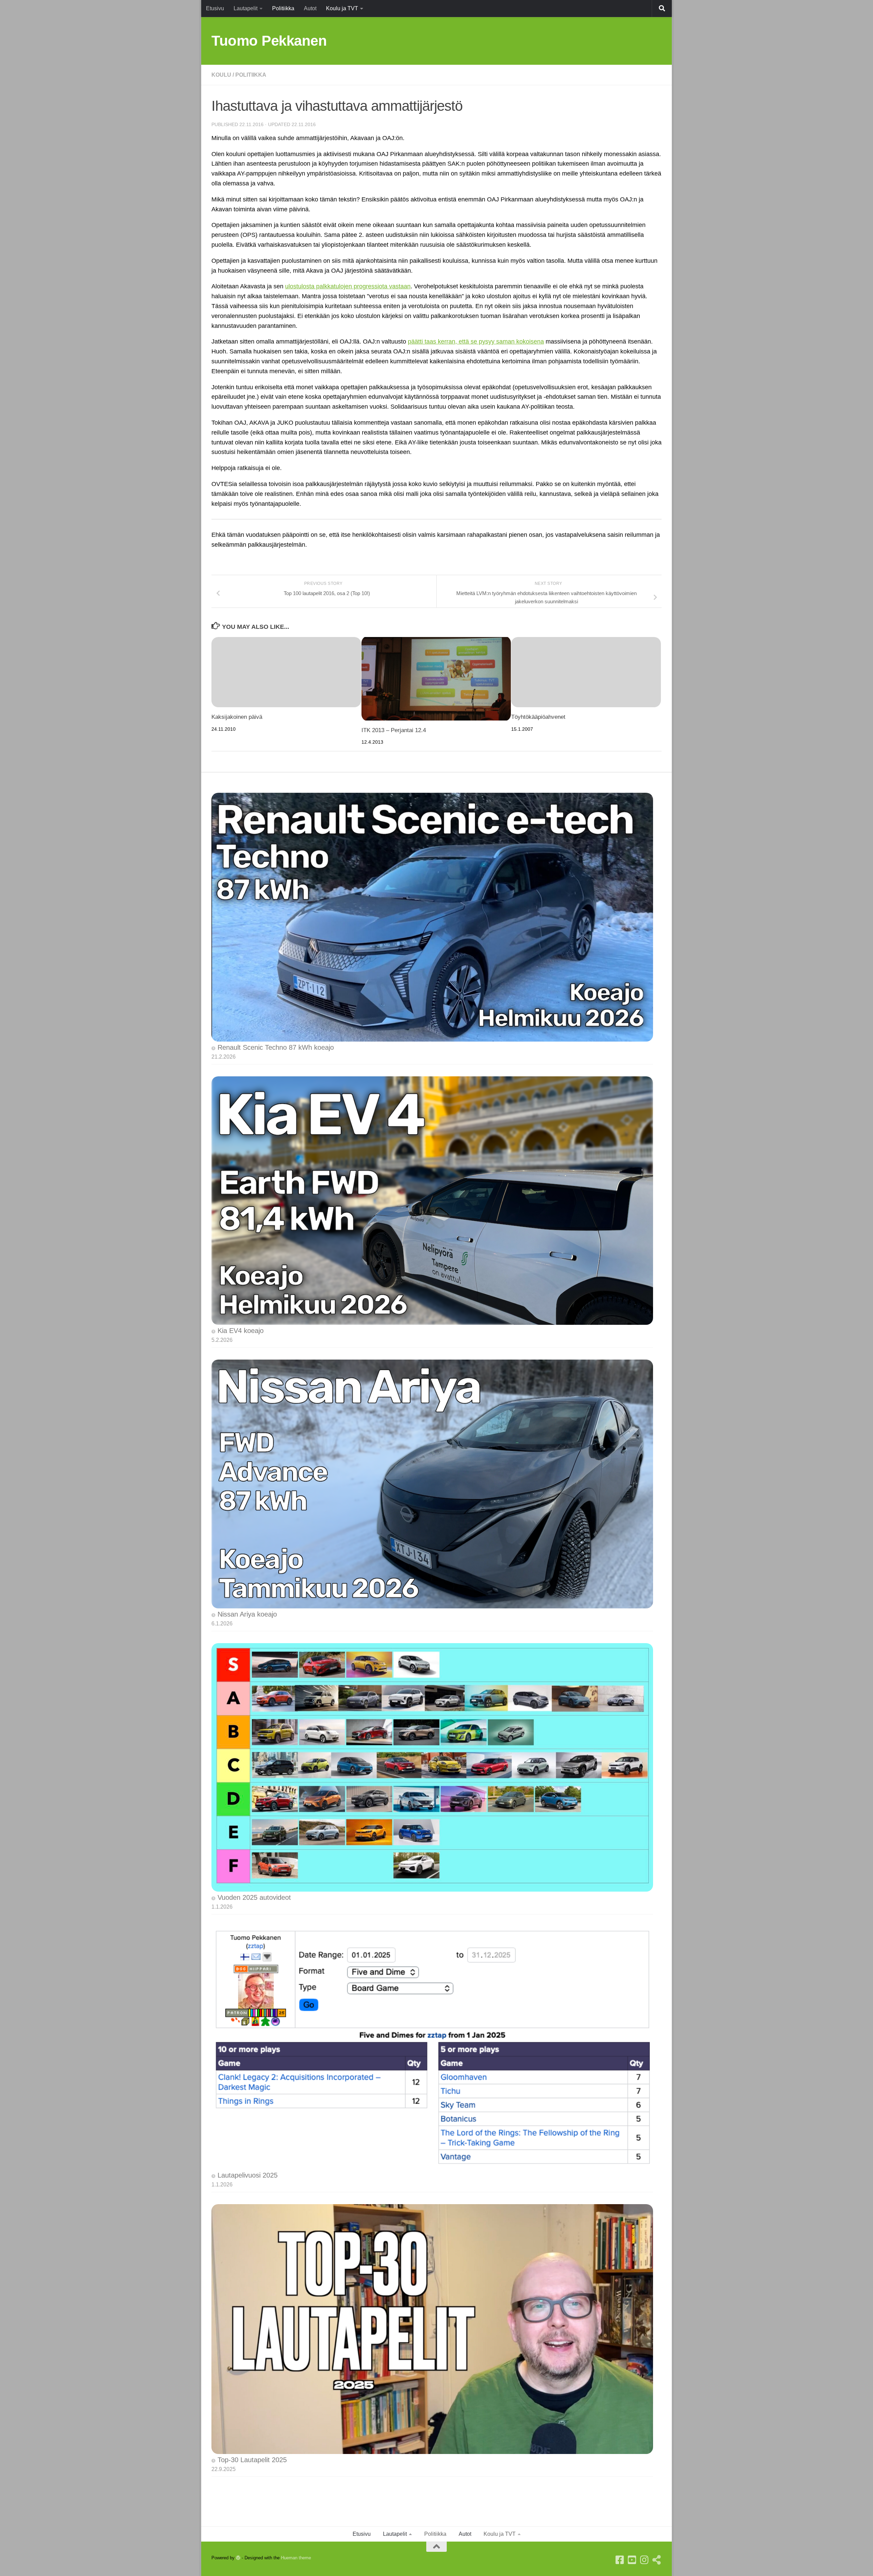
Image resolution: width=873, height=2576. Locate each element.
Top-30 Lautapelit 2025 (252, 2460)
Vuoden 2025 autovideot (254, 1897)
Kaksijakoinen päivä (237, 717)
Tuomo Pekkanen (269, 41)
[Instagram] (645, 2560)
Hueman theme (296, 2558)
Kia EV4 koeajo (241, 1331)
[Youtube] (632, 2560)
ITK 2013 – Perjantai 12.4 (394, 730)
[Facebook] (620, 2560)
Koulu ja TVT (342, 8)
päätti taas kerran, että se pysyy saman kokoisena (476, 342)
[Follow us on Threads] (657, 2560)
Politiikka (283, 8)
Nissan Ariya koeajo (247, 1614)
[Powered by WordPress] (238, 2558)
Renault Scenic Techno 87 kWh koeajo (276, 1047)
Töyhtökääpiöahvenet (538, 717)
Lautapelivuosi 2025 (248, 2175)
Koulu (221, 75)
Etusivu (215, 8)
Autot (310, 8)
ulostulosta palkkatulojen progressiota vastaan (348, 286)
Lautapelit (246, 8)
